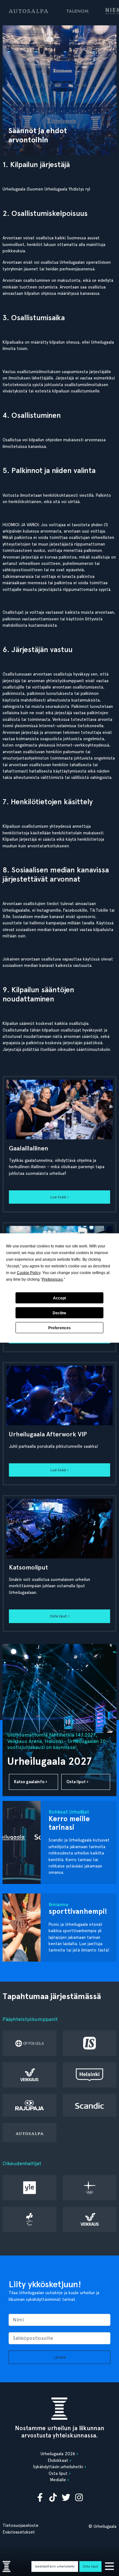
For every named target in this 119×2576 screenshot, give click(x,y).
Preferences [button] (52, 1279)
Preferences (60, 1328)
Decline (60, 1313)
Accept (60, 1298)
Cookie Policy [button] (29, 1273)
